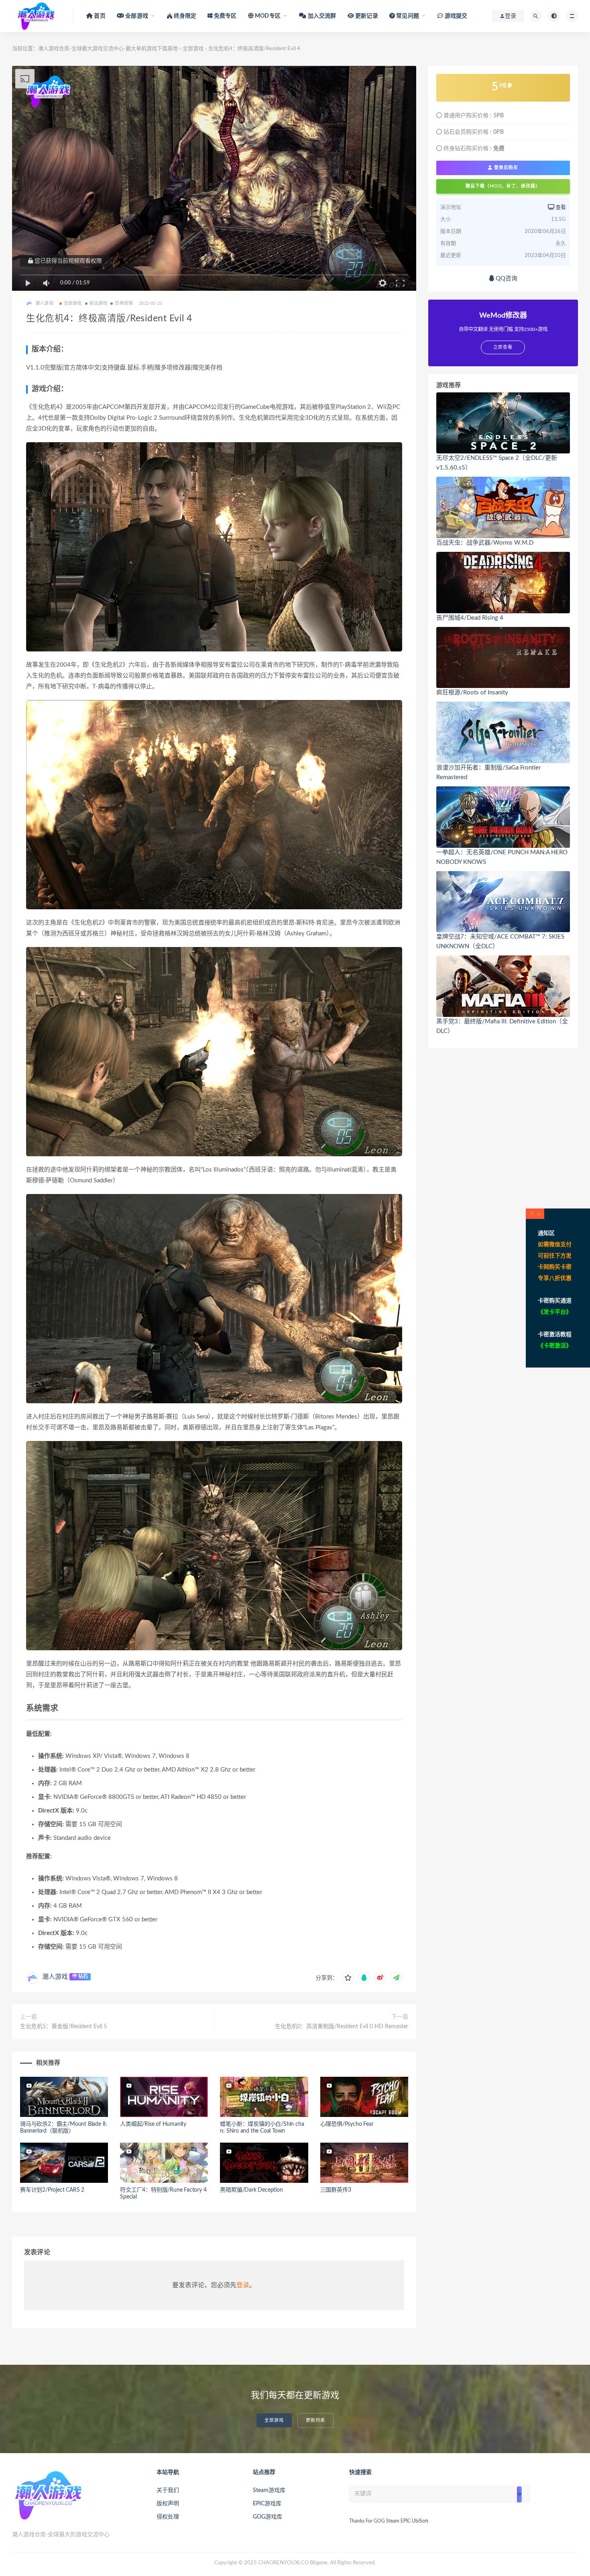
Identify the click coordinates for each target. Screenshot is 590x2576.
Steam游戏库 (269, 2490)
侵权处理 (168, 2517)
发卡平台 (555, 1312)
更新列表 (315, 2420)
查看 (560, 207)
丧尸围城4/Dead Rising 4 (470, 618)
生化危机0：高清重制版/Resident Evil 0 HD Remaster (342, 2027)
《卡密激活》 (555, 1346)
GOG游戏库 (268, 2517)
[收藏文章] (348, 1978)
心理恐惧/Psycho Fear (347, 2124)
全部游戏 (193, 49)
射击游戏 (99, 303)
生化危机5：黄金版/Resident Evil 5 (63, 2027)
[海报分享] (396, 1978)
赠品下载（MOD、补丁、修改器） (503, 186)
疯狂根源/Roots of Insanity (472, 693)
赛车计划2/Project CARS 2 (52, 2190)
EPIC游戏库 (267, 2504)
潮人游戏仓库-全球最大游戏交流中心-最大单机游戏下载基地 (108, 49)
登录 (243, 2285)
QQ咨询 (506, 279)
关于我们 (168, 2490)
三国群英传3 (336, 2190)
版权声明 (168, 2504)
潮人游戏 (55, 1977)
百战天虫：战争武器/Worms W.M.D (485, 543)
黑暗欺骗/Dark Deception (251, 2190)
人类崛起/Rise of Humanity (153, 2124)
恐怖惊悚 (124, 303)
